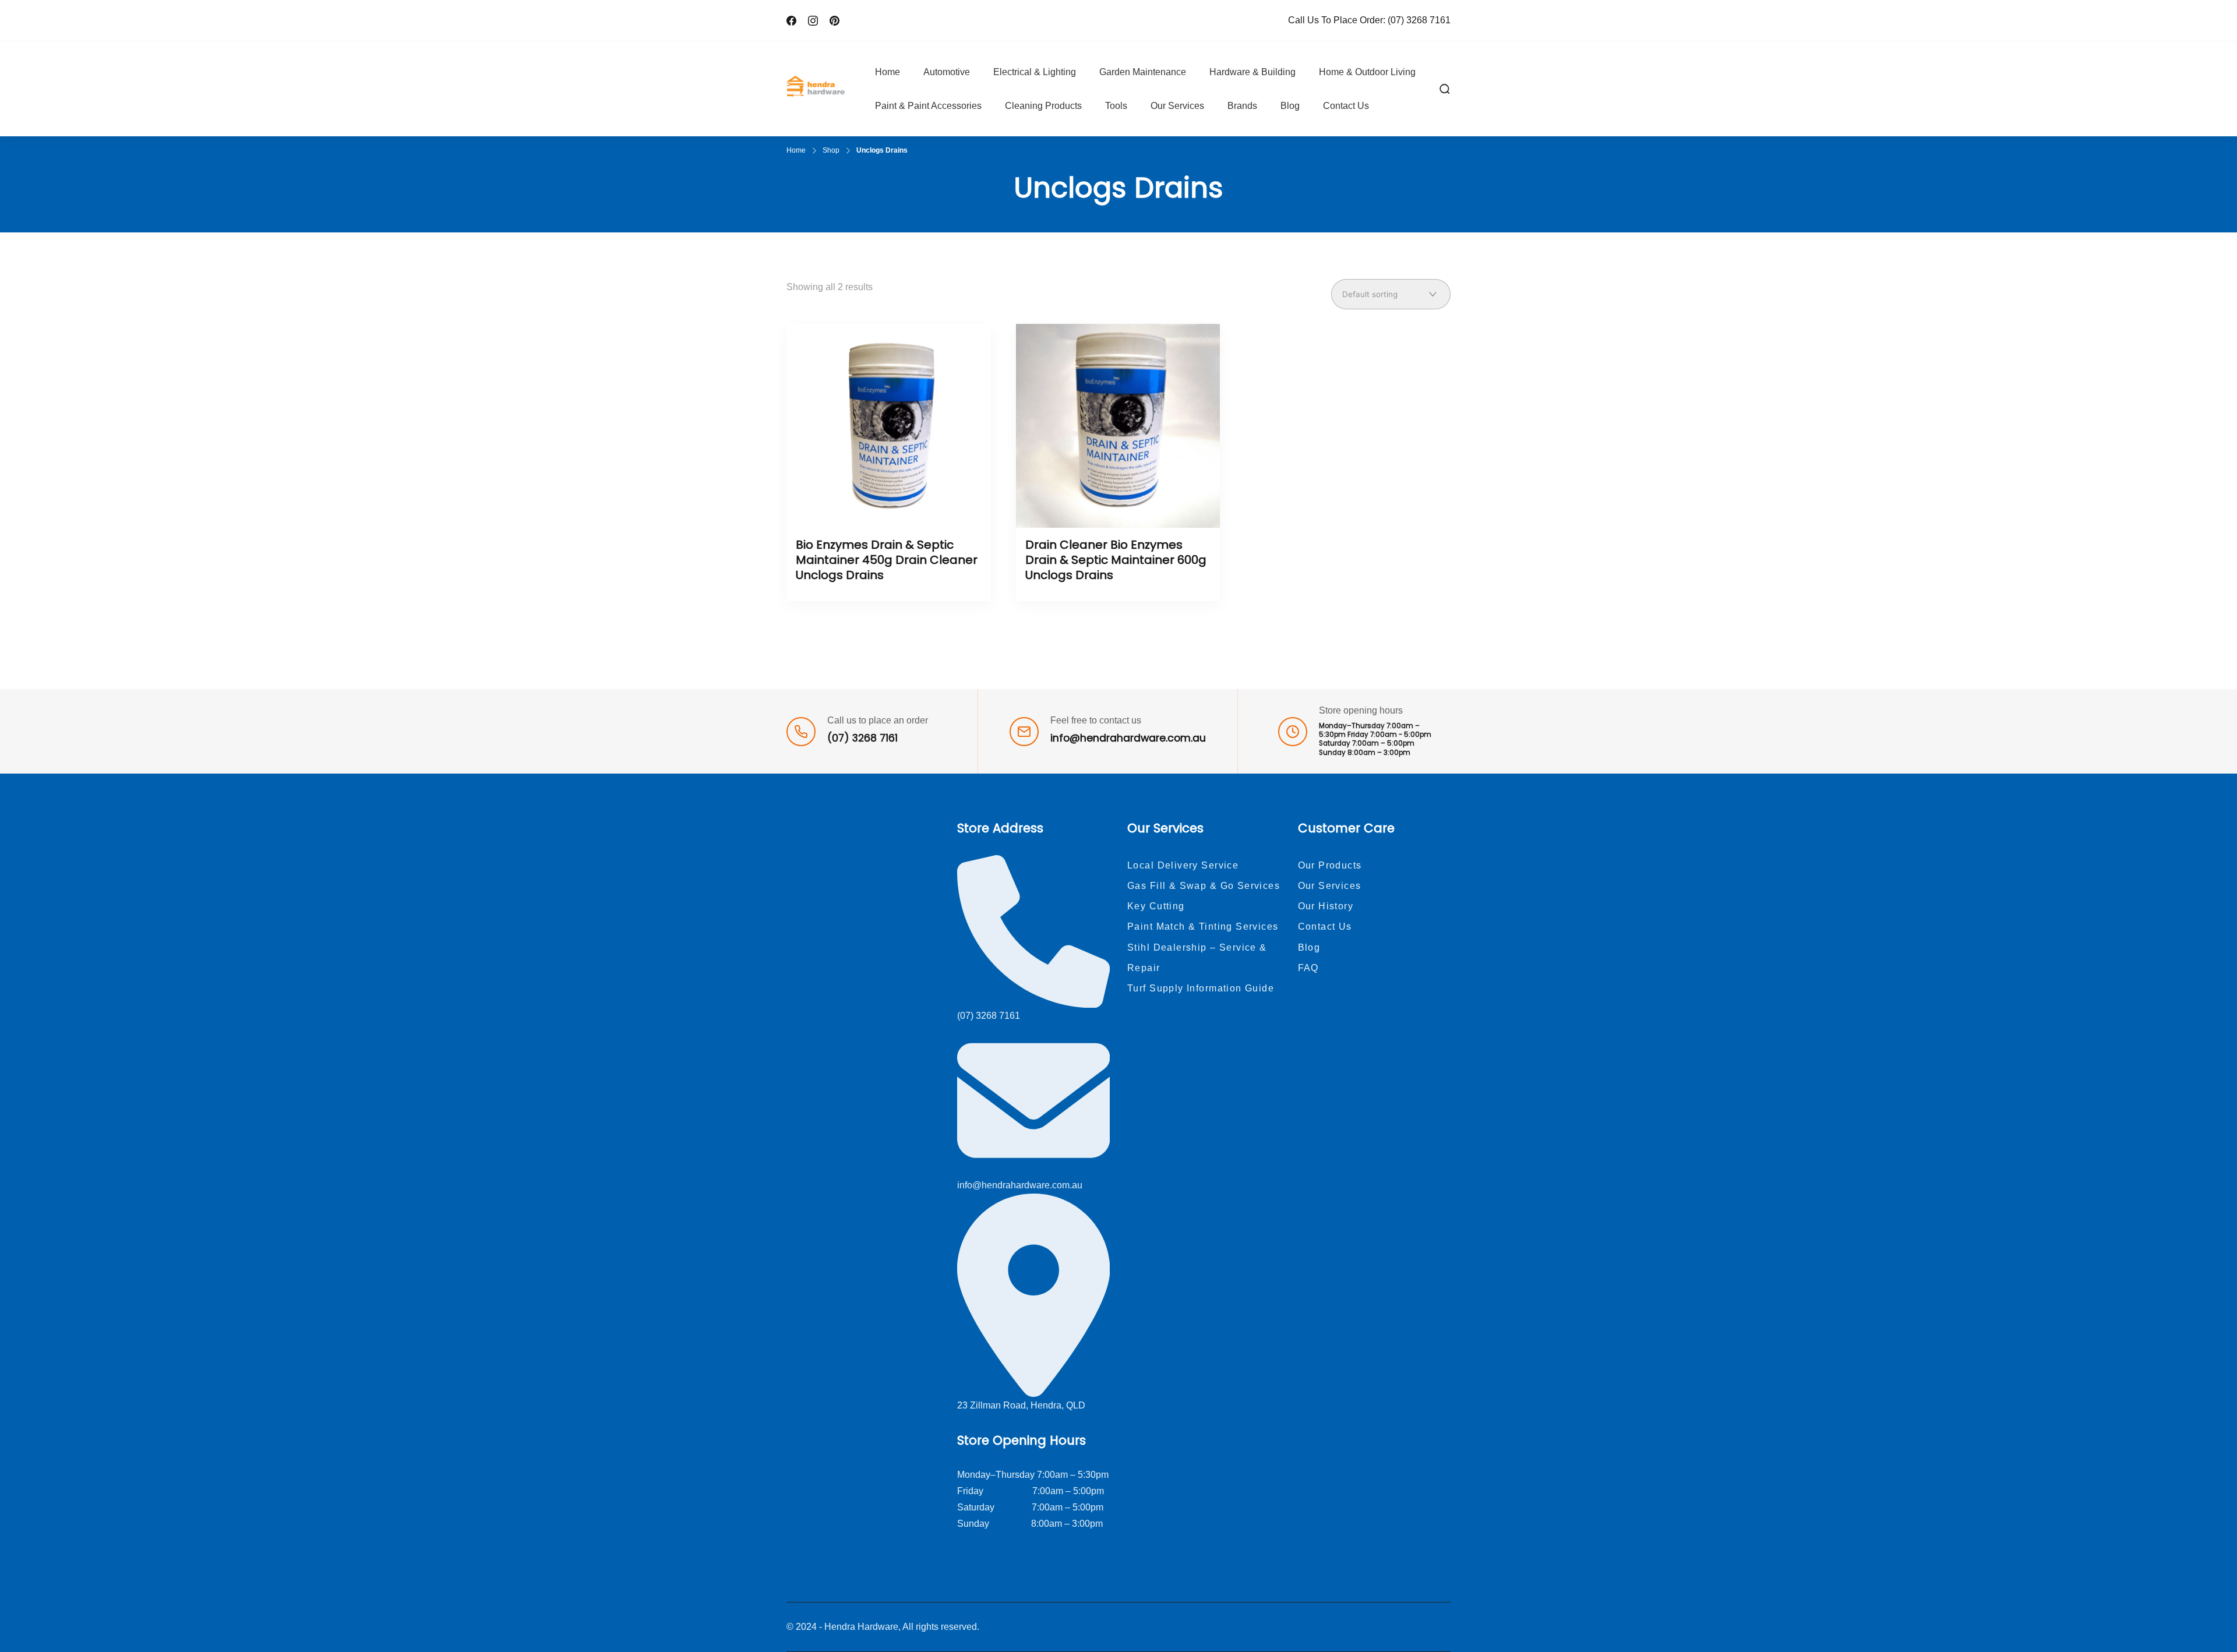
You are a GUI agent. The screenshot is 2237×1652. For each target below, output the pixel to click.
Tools (1116, 106)
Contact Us (1346, 106)
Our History (1326, 906)
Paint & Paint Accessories (928, 106)
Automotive (947, 72)
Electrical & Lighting (1035, 72)
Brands (1242, 106)
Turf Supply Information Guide (1201, 988)
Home (888, 72)
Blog (1290, 106)
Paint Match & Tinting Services (1203, 926)
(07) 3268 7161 (1419, 20)
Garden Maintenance (1143, 72)
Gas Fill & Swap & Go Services (1204, 886)
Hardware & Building (1252, 72)
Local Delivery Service (1183, 865)
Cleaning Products (1043, 106)
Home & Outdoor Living (1367, 72)
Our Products (1330, 865)
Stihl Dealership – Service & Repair (1197, 958)
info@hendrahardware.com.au (1128, 738)
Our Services (1177, 106)
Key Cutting (1156, 906)
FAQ (1308, 968)
